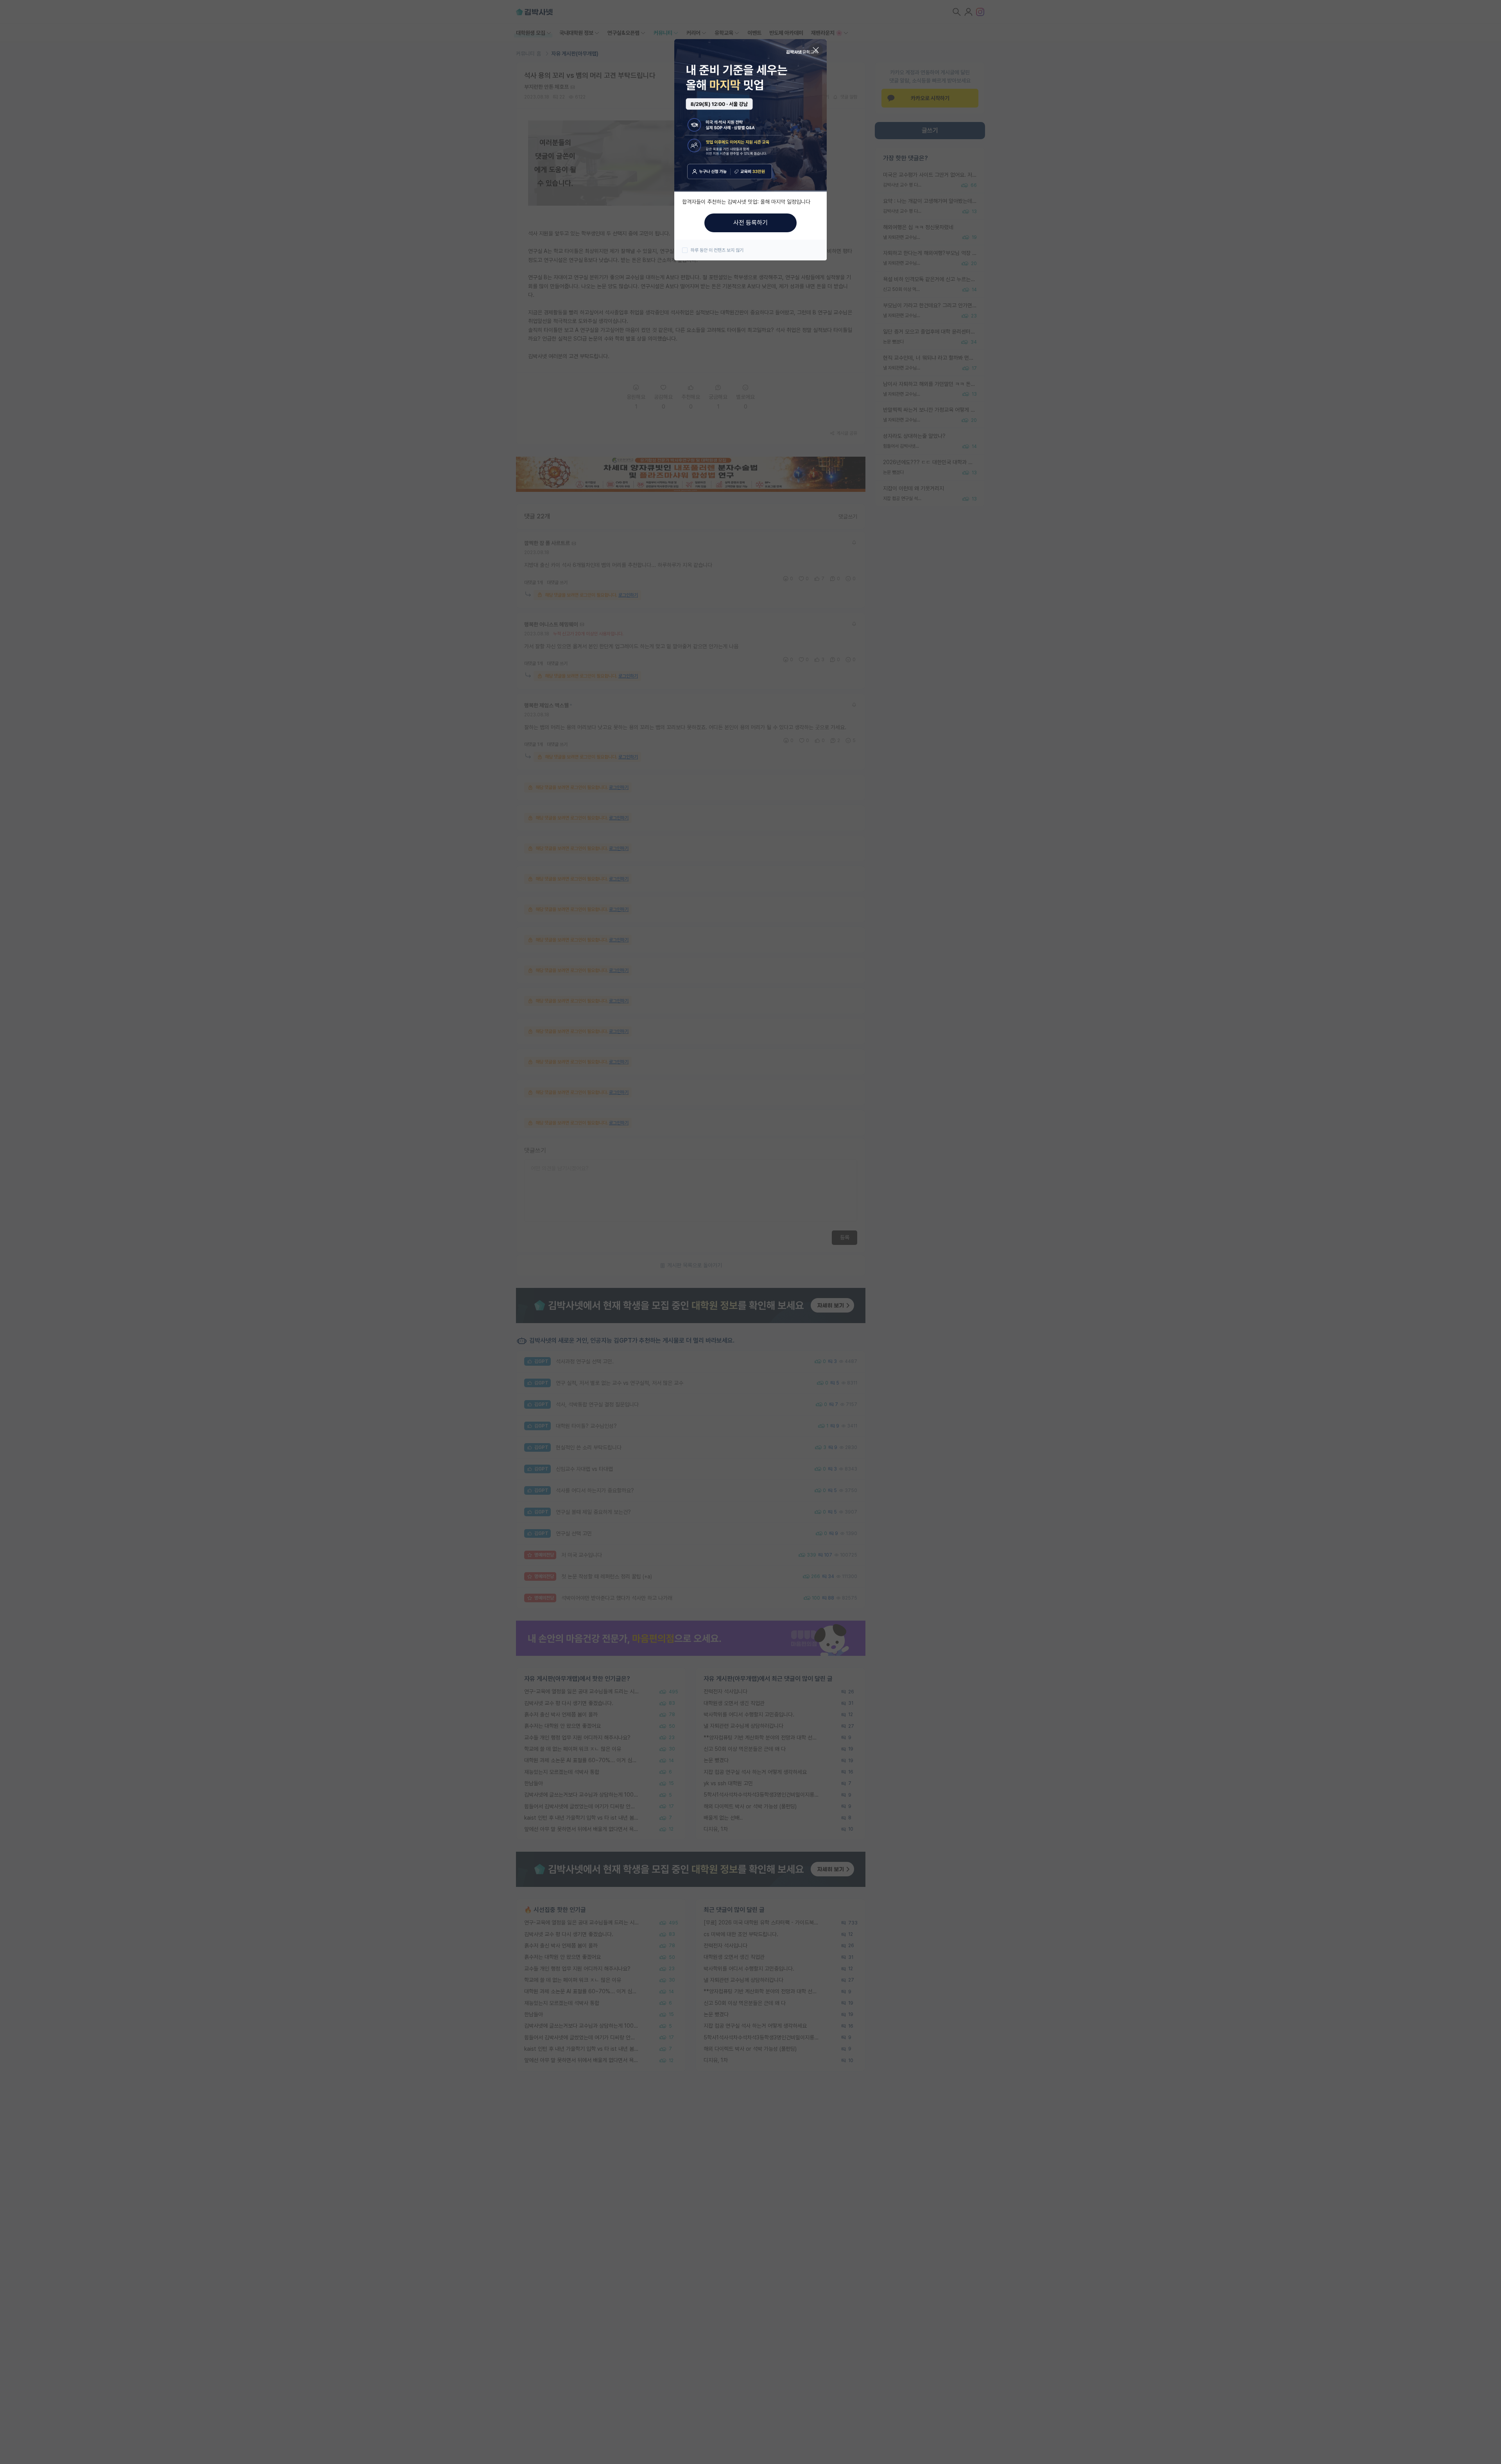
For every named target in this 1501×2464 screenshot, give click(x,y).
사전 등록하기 (750, 223)
